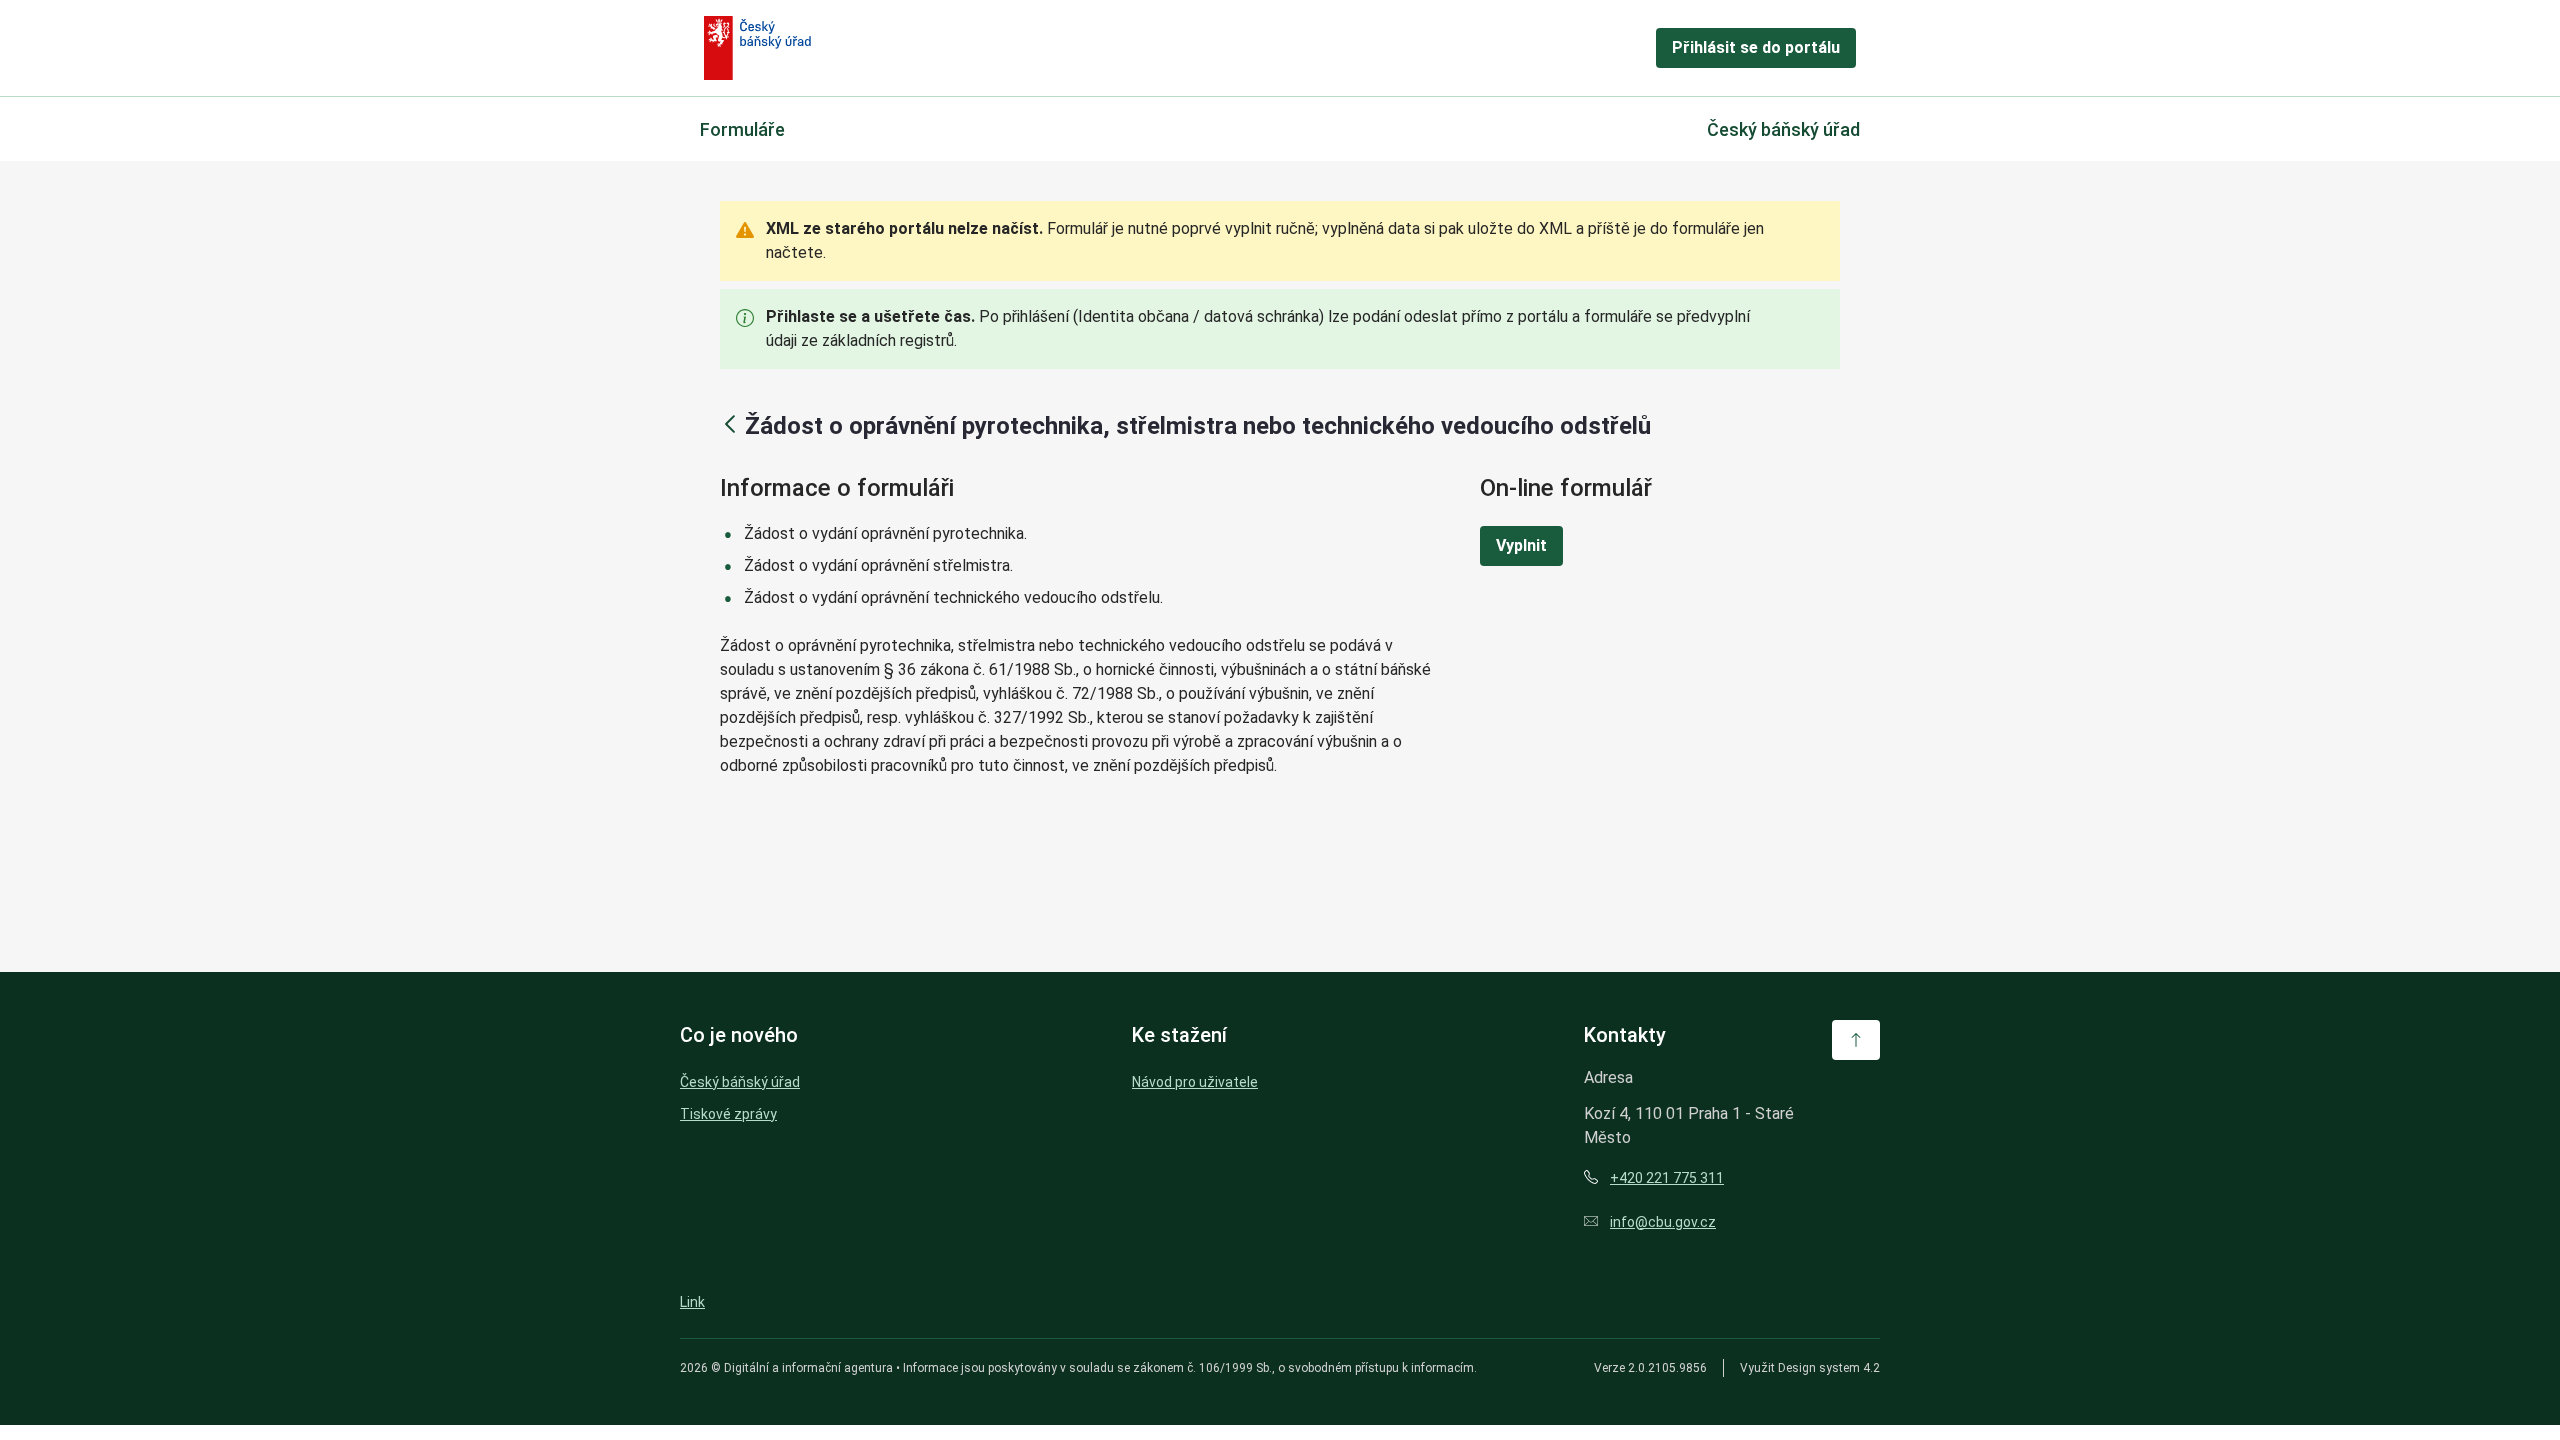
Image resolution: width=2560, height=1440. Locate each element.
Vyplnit (1521, 545)
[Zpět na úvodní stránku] (758, 48)
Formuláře (742, 129)
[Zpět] (730, 424)
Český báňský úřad (1783, 129)
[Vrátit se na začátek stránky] (1856, 1040)
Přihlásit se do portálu (1756, 47)
